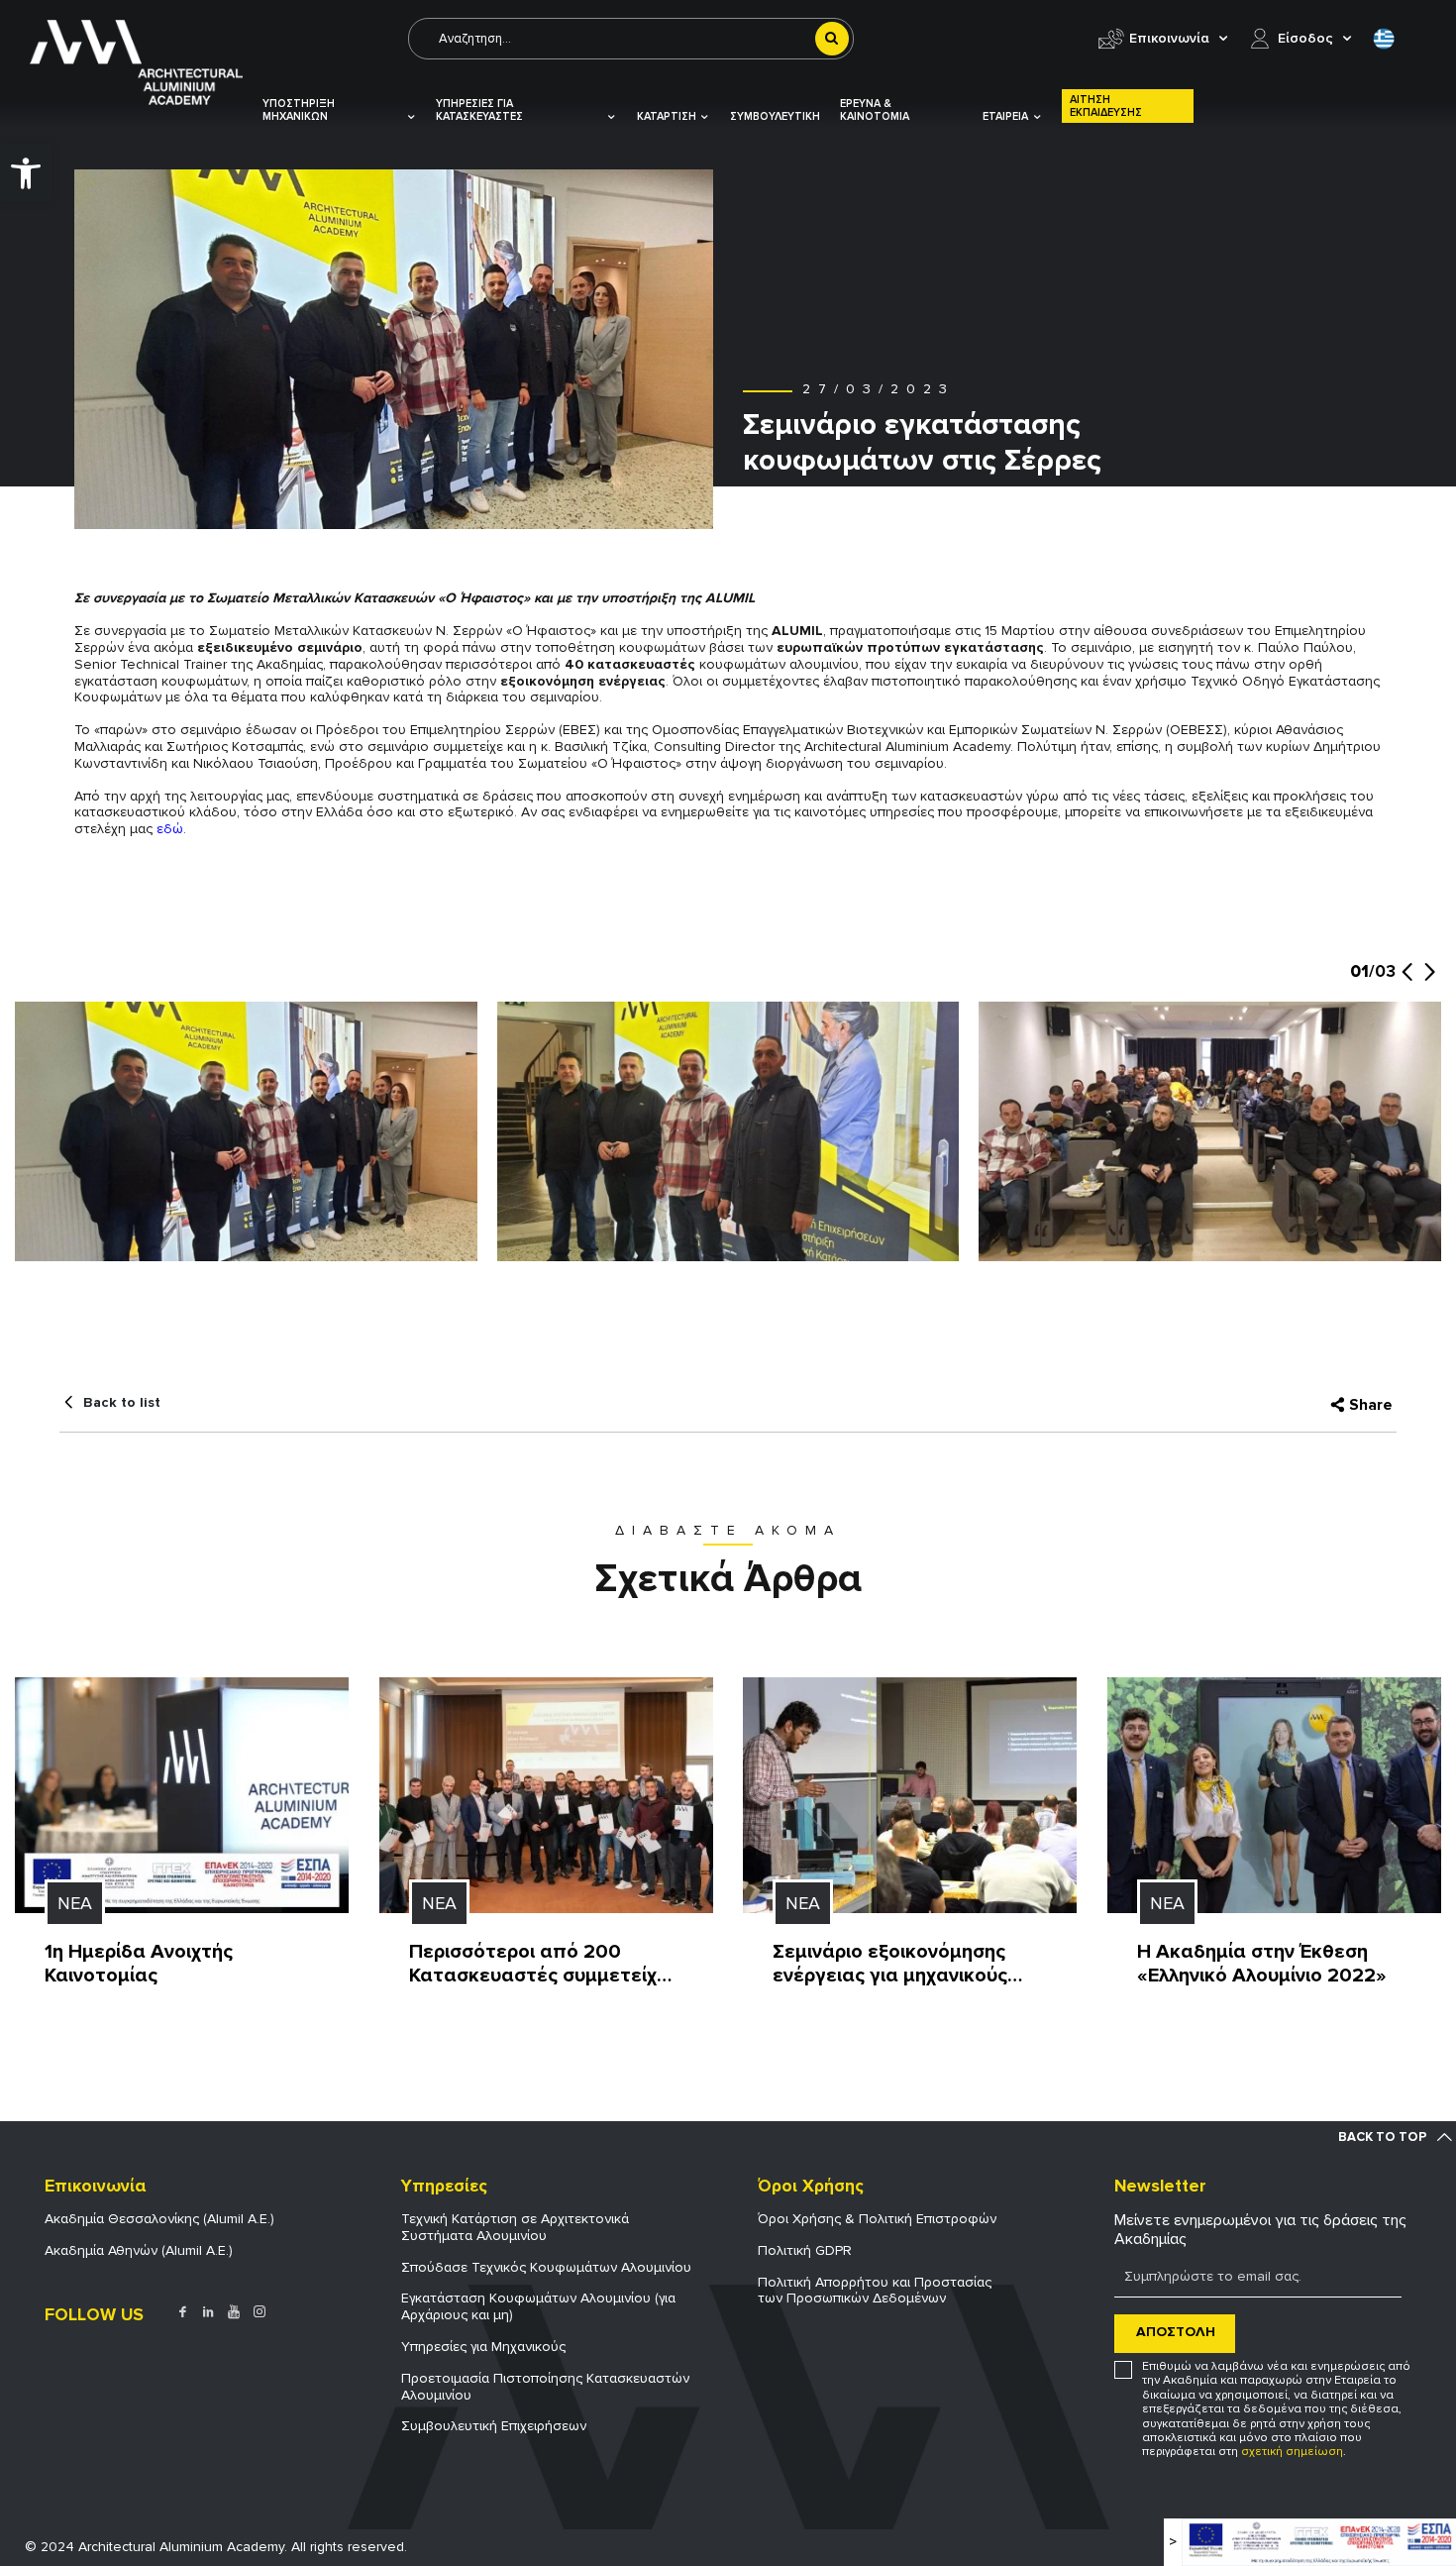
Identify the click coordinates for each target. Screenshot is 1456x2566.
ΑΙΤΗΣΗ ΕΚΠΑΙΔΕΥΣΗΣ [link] (1106, 106)
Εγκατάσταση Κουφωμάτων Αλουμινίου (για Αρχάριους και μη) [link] (538, 2306)
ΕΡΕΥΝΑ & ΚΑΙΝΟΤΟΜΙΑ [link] (875, 110)
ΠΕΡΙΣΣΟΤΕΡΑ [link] (91, 2003)
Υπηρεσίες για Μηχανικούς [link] (483, 2347)
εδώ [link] (170, 829)
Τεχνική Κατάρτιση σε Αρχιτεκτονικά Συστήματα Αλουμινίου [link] (515, 2227)
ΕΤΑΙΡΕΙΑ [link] (1005, 116)
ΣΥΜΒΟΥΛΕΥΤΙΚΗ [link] (775, 116)
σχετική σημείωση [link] (1292, 2452)
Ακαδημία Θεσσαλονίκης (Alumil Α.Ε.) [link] (159, 2219)
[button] (1407, 982)
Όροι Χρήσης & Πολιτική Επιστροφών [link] (877, 2219)
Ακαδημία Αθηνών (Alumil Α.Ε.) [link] (139, 2250)
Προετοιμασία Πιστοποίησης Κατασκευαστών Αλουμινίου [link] (545, 2387)
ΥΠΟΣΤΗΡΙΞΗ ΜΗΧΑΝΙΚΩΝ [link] (299, 110)
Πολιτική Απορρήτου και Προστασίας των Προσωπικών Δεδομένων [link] (875, 2291)
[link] (26, 172)
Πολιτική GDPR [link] (805, 2250)
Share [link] (1371, 1405)
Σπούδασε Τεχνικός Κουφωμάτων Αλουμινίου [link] (546, 2267)
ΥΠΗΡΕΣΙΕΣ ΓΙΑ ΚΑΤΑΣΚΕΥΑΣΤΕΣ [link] (479, 110)
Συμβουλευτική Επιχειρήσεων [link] (494, 2426)
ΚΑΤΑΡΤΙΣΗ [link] (667, 116)
